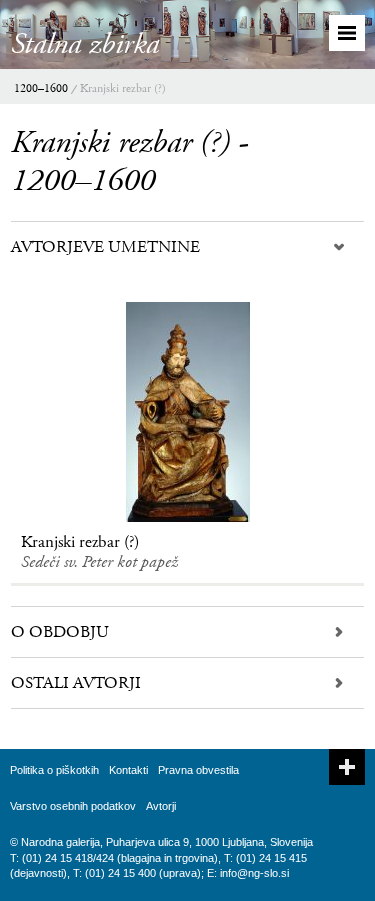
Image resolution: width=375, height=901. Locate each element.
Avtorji (161, 806)
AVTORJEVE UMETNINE (105, 247)
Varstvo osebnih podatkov (73, 806)
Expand (347, 767)
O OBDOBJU (60, 632)
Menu (347, 33)
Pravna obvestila (198, 770)
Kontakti (128, 770)
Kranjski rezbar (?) (123, 88)
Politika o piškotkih (54, 770)
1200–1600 (41, 88)
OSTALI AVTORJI (76, 683)
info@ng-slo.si (254, 873)
